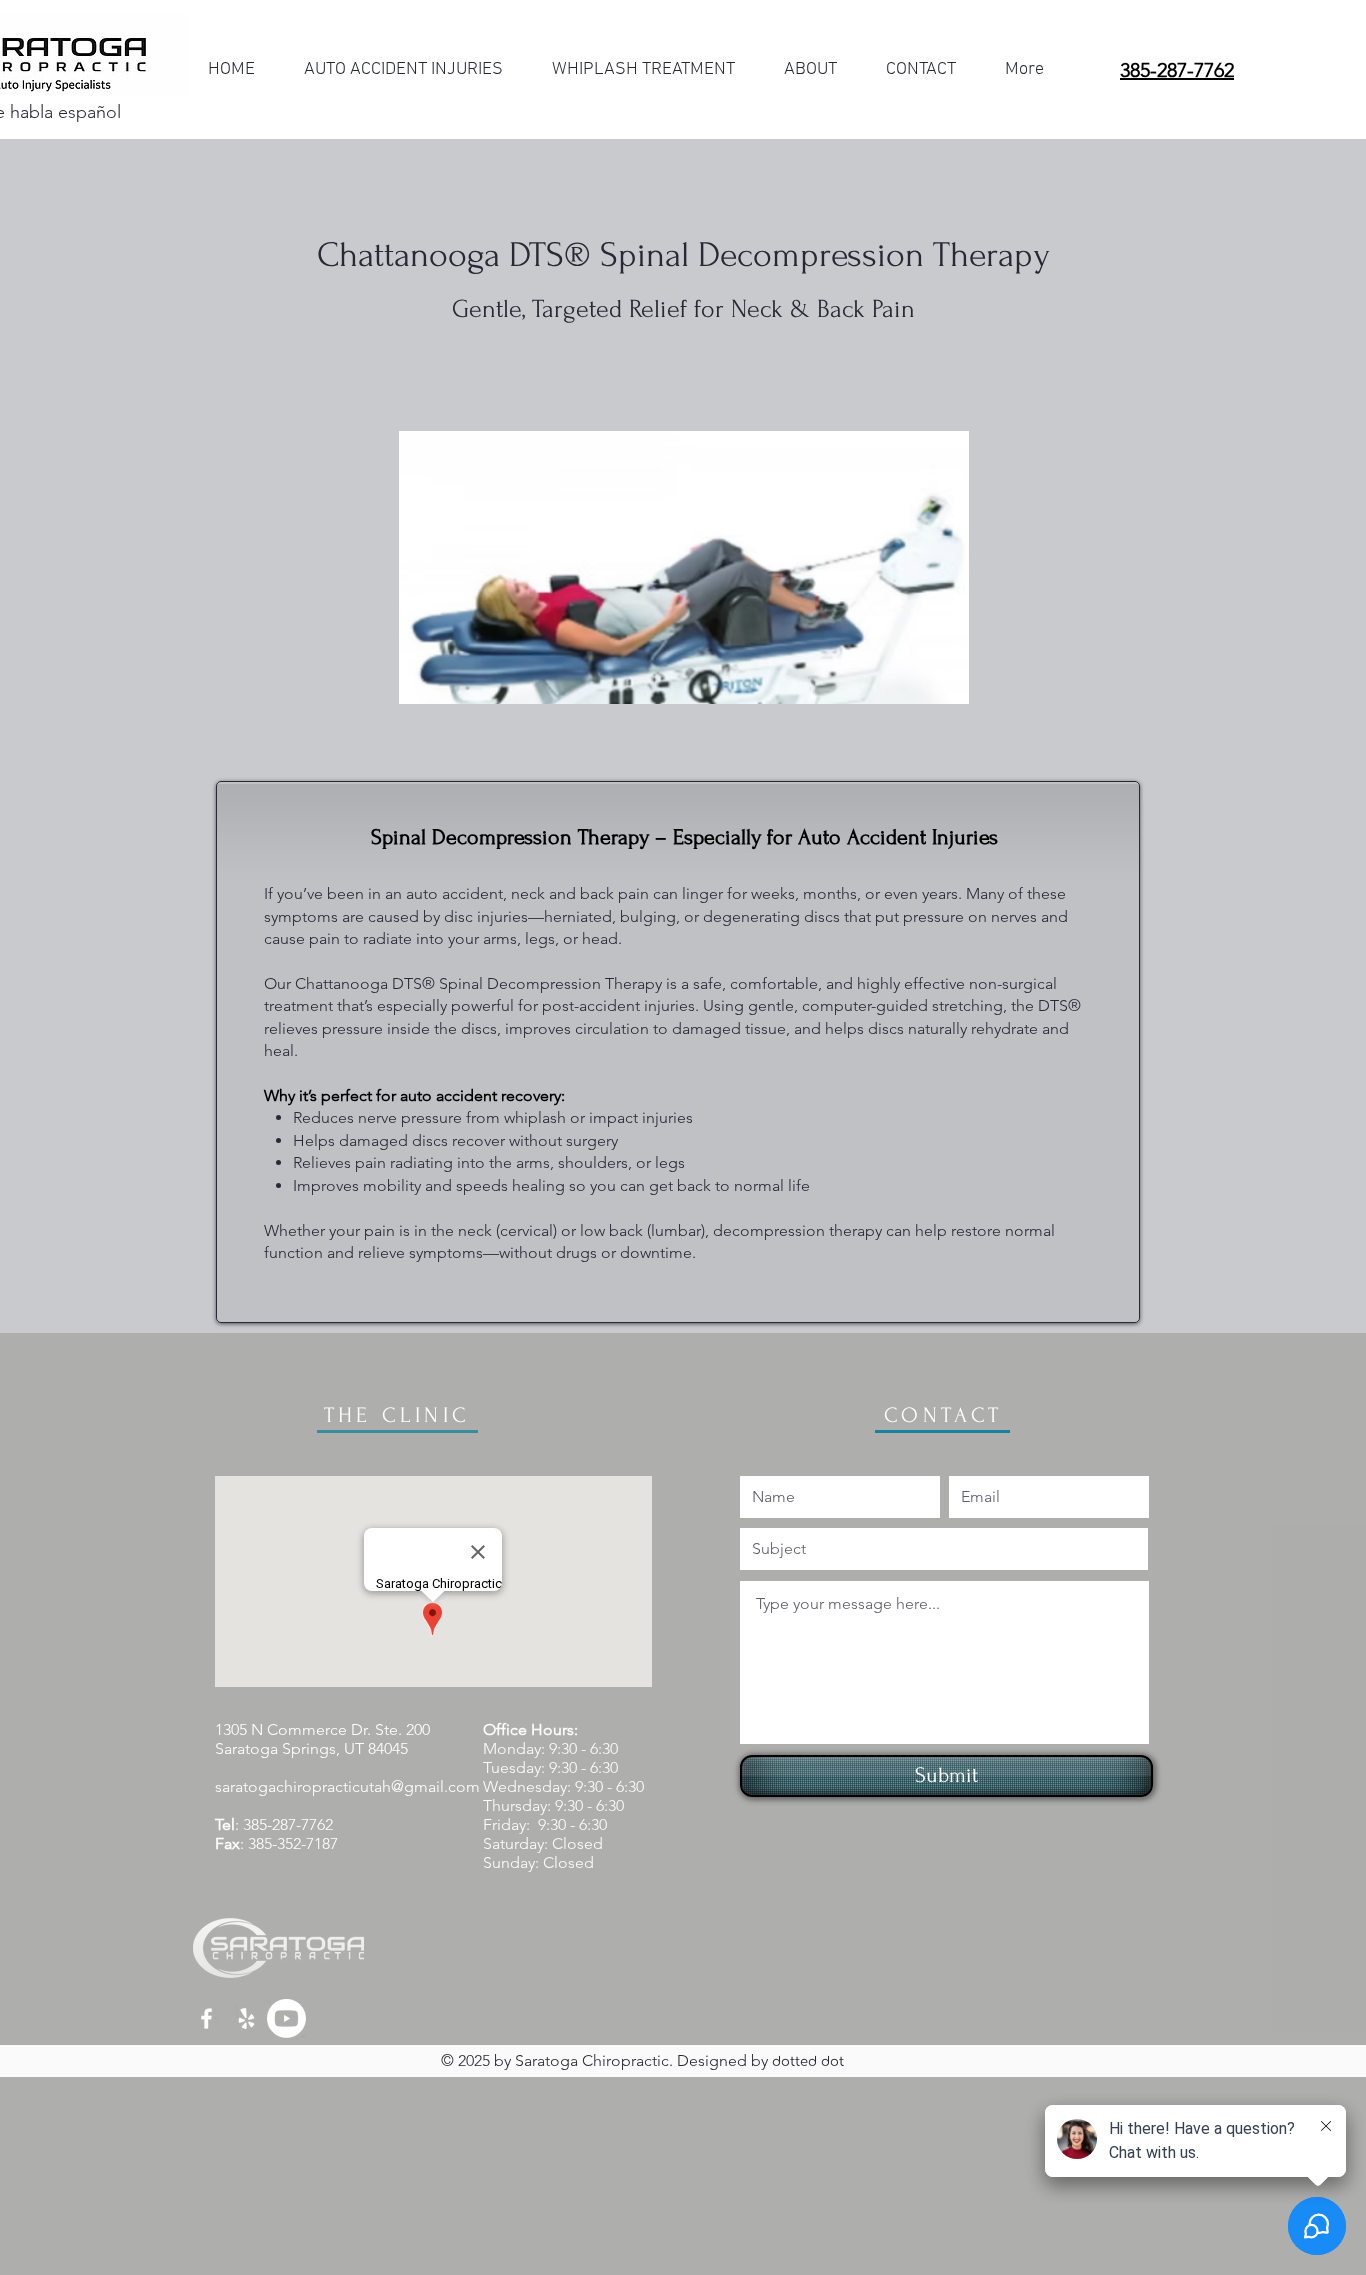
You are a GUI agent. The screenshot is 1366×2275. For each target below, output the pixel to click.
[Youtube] (286, 2018)
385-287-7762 (288, 1824)
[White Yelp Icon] (246, 2018)
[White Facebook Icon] (206, 2018)
